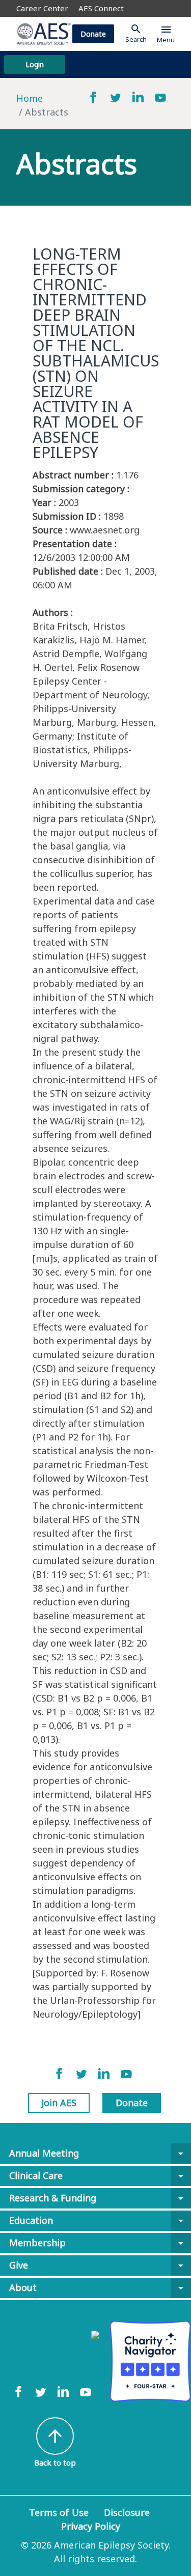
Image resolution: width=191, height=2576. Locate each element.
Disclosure (127, 2512)
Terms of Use (59, 2512)
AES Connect (101, 8)
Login (35, 64)
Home (30, 98)
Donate (93, 34)
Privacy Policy (91, 2526)
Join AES (59, 2103)
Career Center (42, 8)
